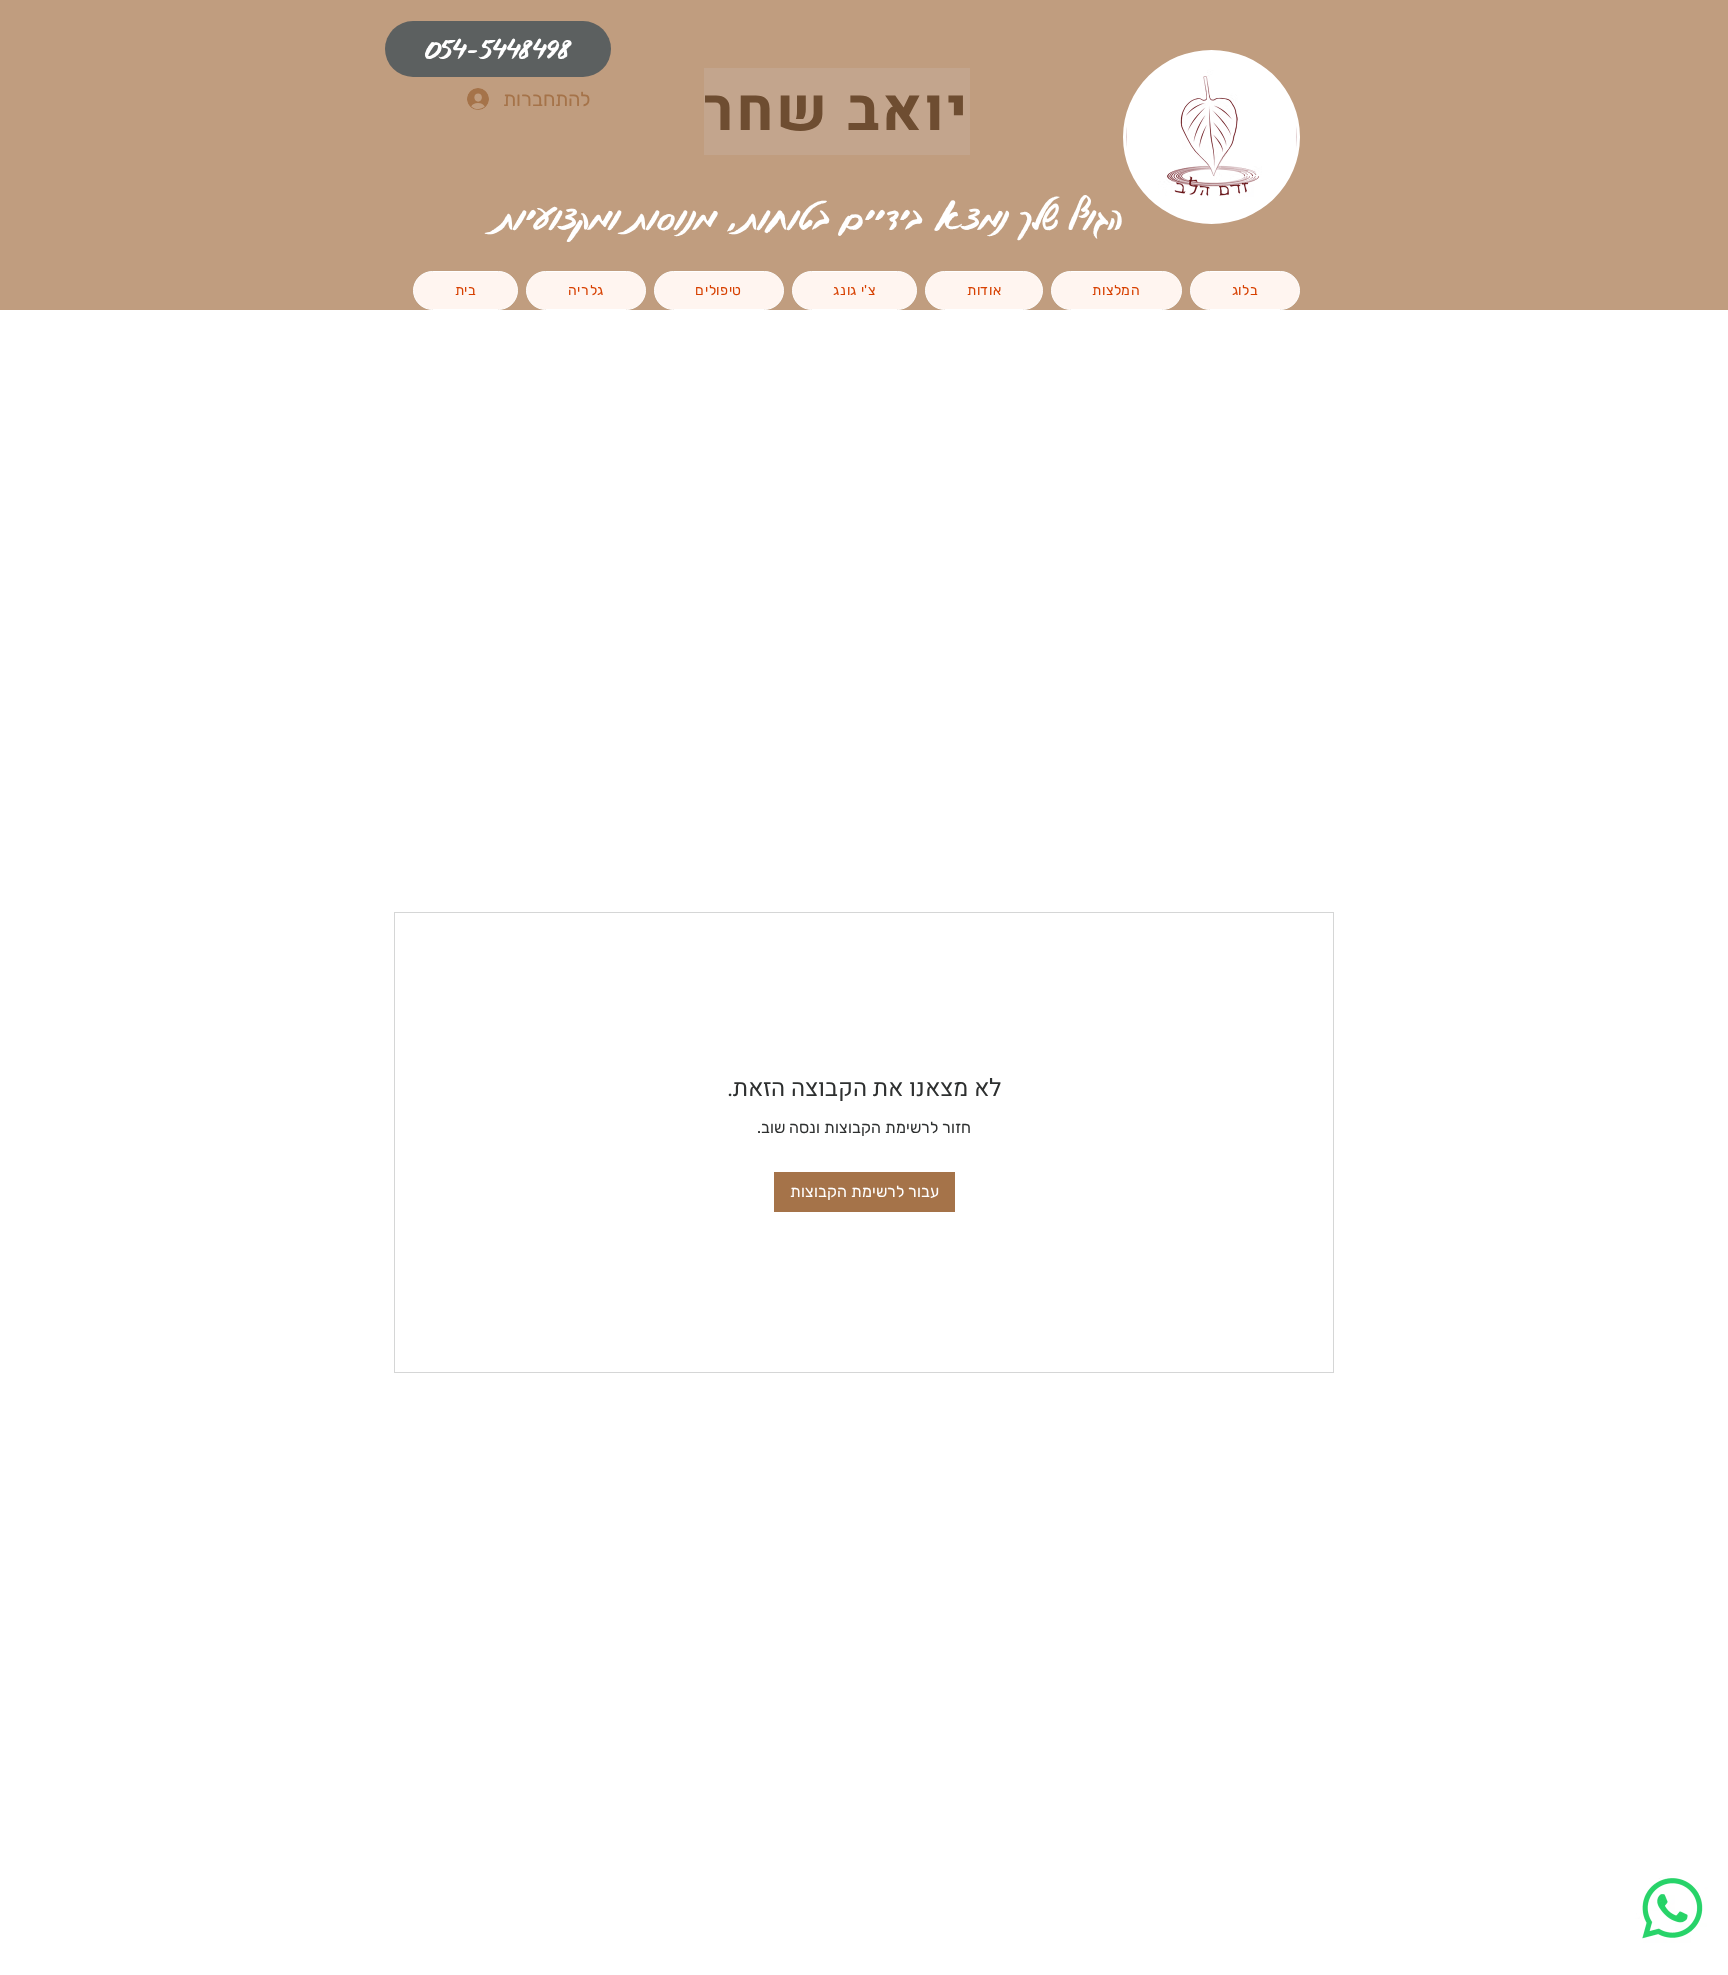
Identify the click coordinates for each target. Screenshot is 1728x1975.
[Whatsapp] (1672, 1908)
